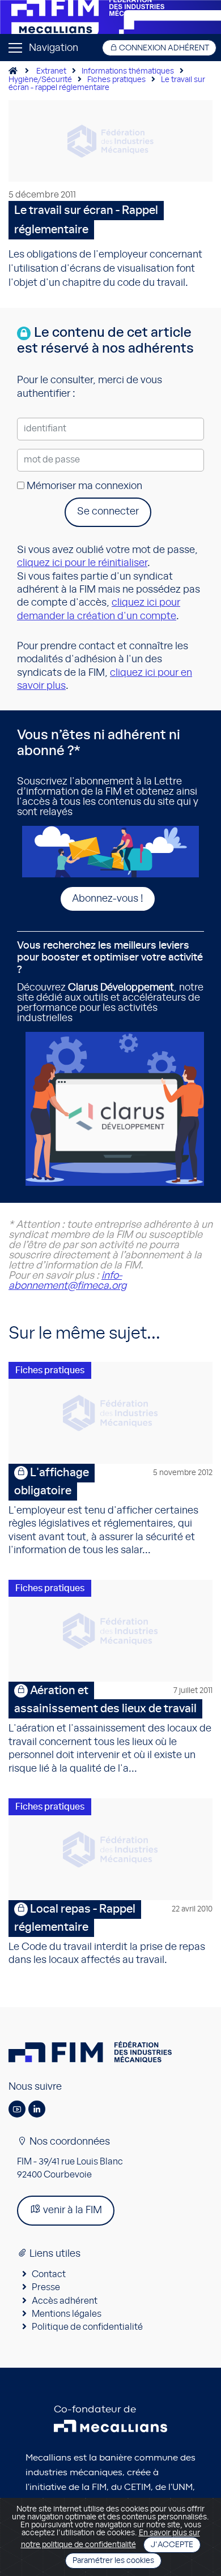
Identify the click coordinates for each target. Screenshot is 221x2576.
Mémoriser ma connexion (83, 486)
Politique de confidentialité (87, 2327)
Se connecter (108, 512)
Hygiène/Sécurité (40, 80)
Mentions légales (67, 2314)
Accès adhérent (65, 2301)
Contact (49, 2274)
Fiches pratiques (116, 80)
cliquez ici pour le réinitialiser (82, 563)
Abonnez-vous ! (108, 899)
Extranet (51, 71)
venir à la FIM (71, 2210)
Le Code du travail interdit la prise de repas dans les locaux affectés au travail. (110, 1934)
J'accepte (172, 2545)
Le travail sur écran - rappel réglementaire (107, 84)
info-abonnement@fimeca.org (67, 1281)
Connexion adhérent (163, 48)
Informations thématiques (128, 71)
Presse (46, 2287)
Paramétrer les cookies (113, 2561)
